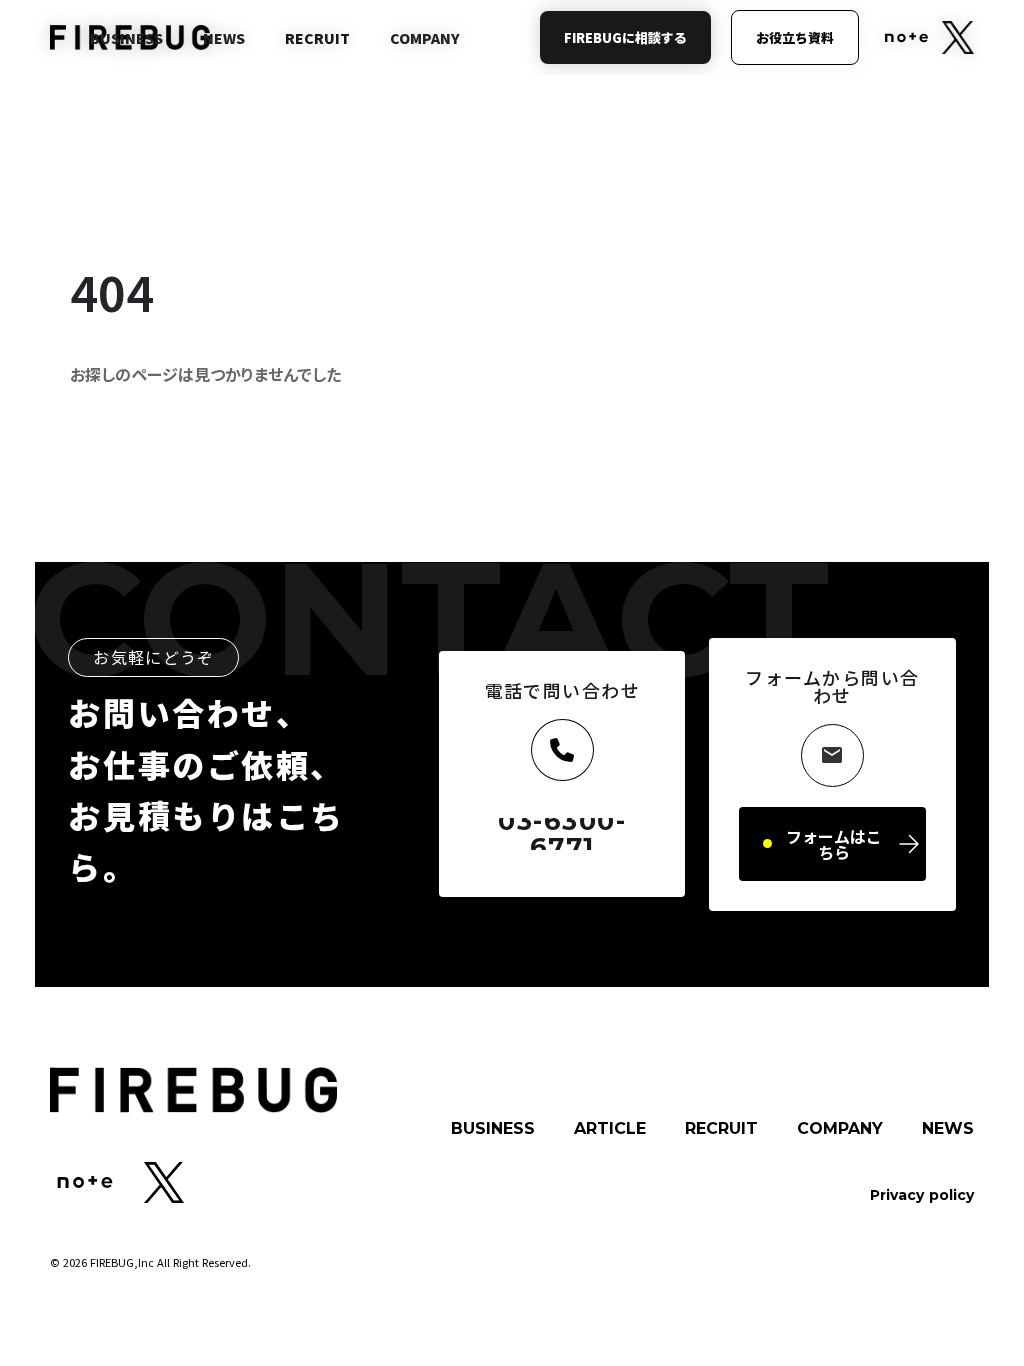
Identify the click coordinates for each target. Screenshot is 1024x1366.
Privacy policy (922, 1195)
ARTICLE (610, 1129)
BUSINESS (493, 1129)
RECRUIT (721, 1129)
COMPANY (840, 1129)
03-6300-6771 (562, 834)
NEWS (948, 1129)
